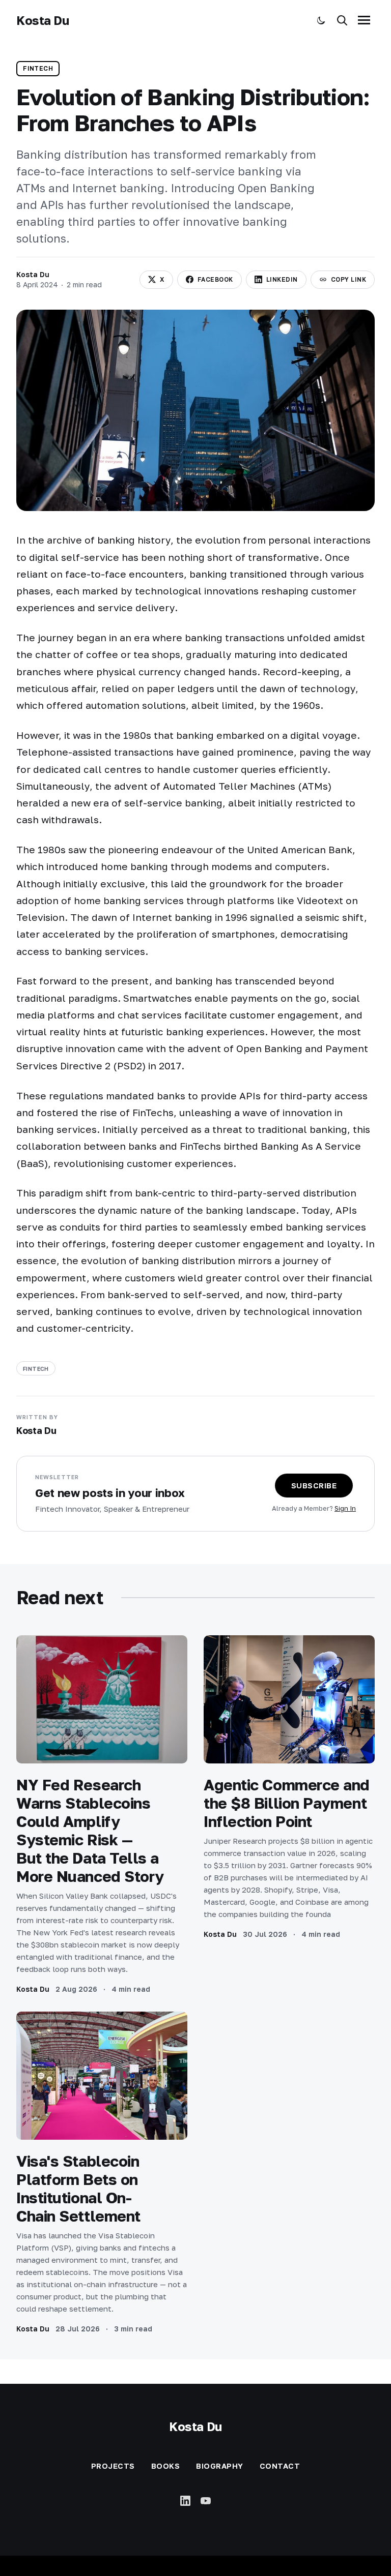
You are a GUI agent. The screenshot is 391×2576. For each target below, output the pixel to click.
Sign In (345, 1508)
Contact (280, 2466)
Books (166, 2466)
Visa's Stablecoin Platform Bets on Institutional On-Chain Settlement (78, 2189)
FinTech (38, 68)
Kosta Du (43, 20)
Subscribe (314, 1485)
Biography (220, 2466)
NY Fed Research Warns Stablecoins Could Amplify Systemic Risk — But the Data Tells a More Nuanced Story (90, 1831)
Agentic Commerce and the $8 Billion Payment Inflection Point (287, 1803)
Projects (113, 2466)
